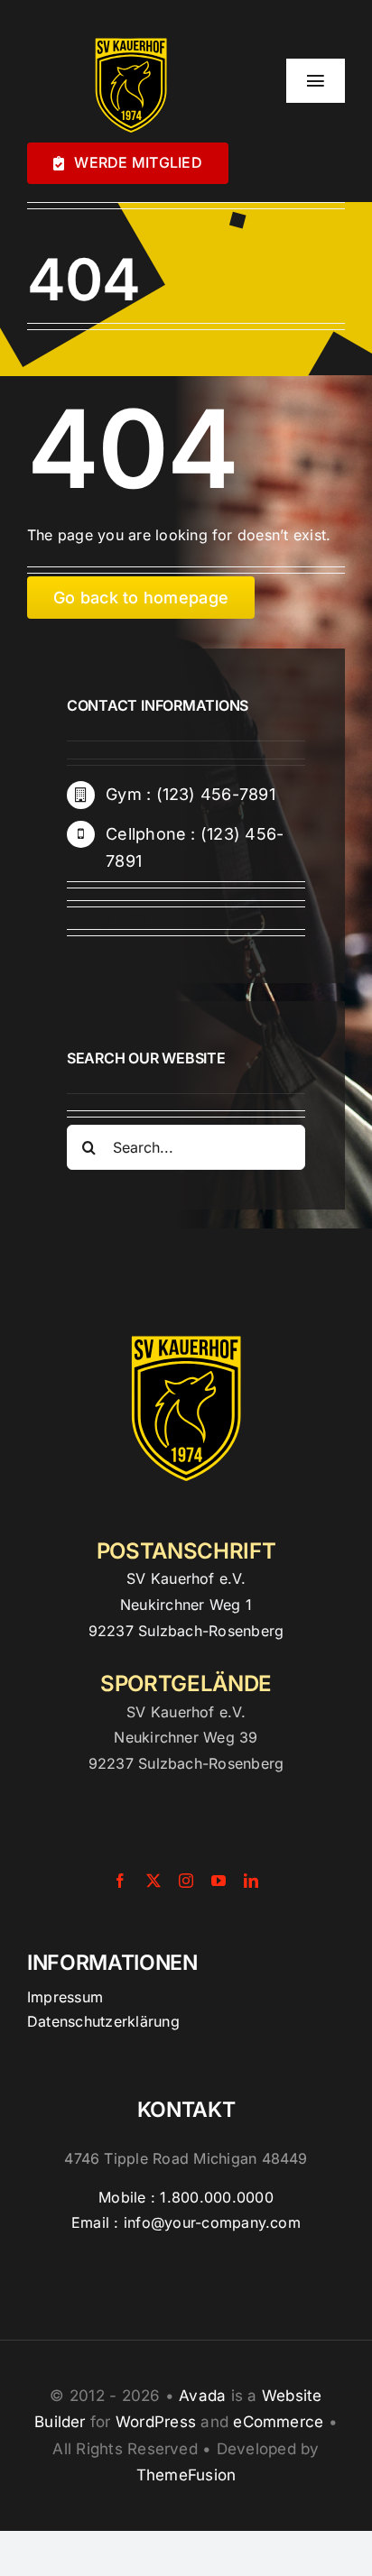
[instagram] (139, 922)
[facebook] (74, 922)
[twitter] (107, 922)
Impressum (65, 1997)
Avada (202, 2396)
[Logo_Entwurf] (131, 34)
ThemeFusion (186, 2475)
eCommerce (278, 2422)
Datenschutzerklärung (103, 2021)
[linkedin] (251, 1881)
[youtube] (219, 1881)
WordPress (156, 2422)
